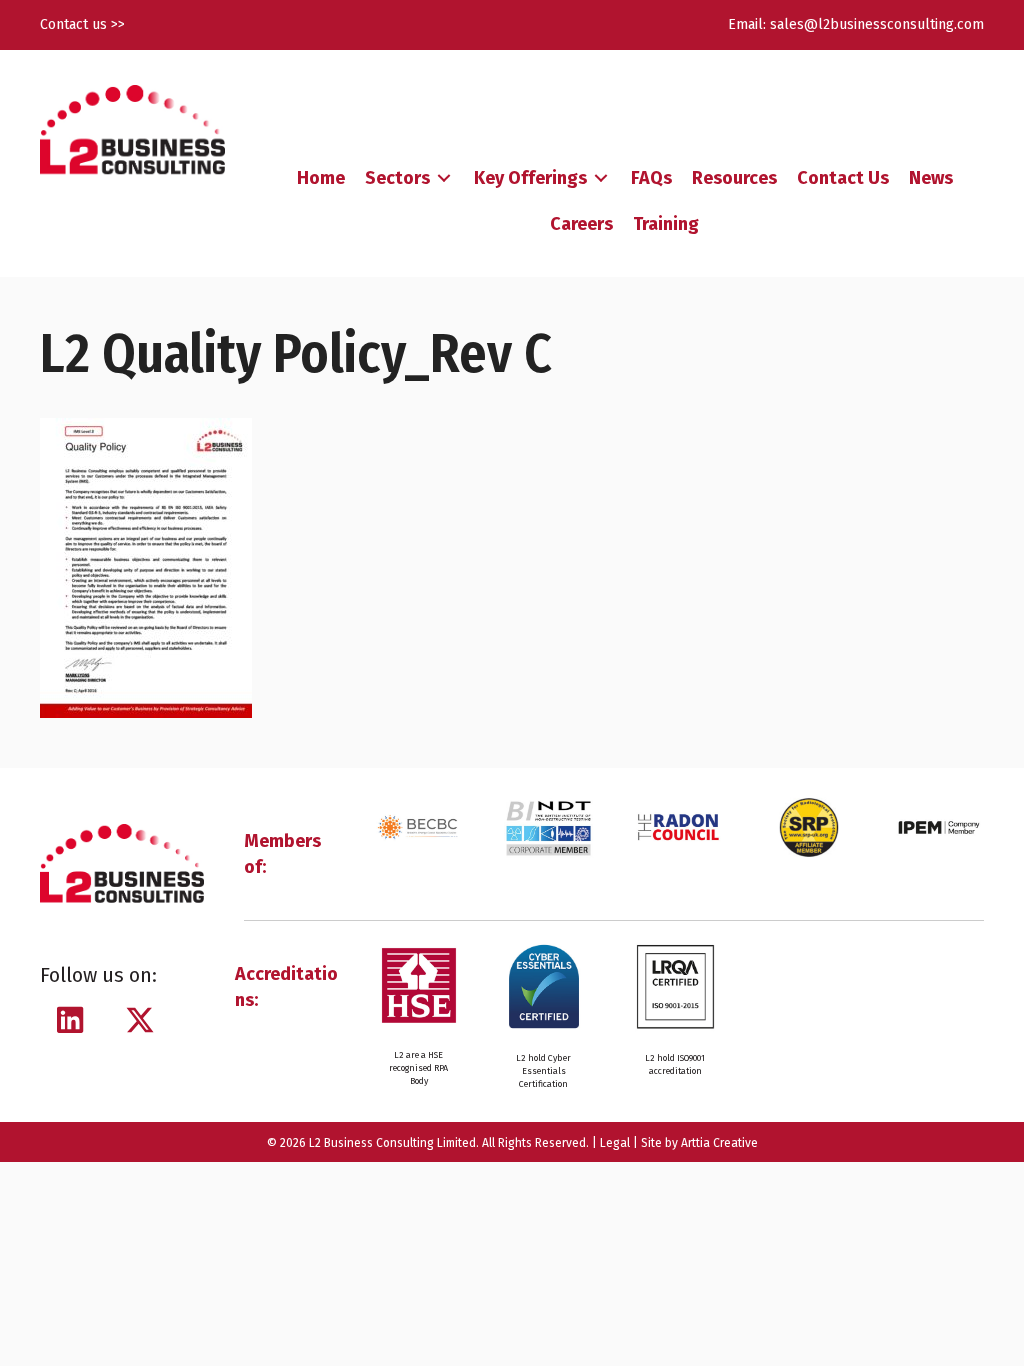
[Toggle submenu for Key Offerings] (601, 178)
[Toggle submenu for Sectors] (444, 178)
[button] (70, 1020)
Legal (615, 1143)
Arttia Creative (719, 1143)
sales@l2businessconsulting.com (877, 24)
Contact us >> (82, 24)
